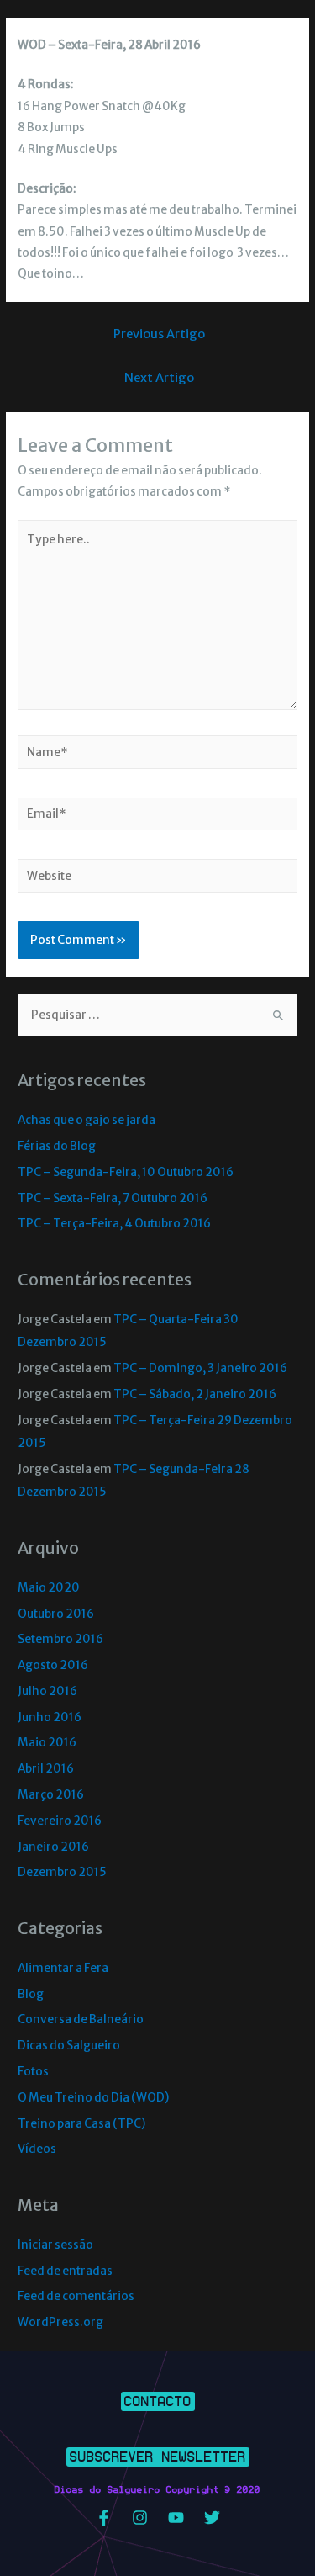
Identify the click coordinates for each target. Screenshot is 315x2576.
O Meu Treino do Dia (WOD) (93, 2098)
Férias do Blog (57, 1146)
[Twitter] (212, 2518)
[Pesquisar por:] (157, 1015)
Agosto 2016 (53, 1665)
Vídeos (37, 2149)
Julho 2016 (47, 1691)
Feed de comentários (76, 2296)
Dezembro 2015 (62, 1872)
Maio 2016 (47, 1743)
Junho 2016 (50, 1717)
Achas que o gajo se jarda (87, 1120)
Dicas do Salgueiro (69, 2046)
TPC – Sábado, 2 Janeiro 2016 (195, 1394)
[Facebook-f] (103, 2518)
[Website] (157, 880)
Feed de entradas (65, 2271)
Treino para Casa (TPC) (81, 2124)
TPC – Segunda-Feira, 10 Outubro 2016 (126, 1172)
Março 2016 (51, 1795)
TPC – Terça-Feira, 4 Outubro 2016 (114, 1224)
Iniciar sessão (55, 2245)
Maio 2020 (49, 1588)
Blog (31, 1994)
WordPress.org (60, 2322)
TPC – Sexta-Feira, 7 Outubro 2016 (113, 1198)
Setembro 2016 (60, 1639)
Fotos (33, 2072)
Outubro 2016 (56, 1614)
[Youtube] (176, 2518)
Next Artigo (159, 378)
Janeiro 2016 (53, 1847)
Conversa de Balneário (81, 2019)
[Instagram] (139, 2518)
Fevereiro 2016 (60, 1821)
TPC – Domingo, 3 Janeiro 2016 (200, 1368)
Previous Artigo (159, 334)
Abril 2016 (46, 1769)
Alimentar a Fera (63, 1968)
